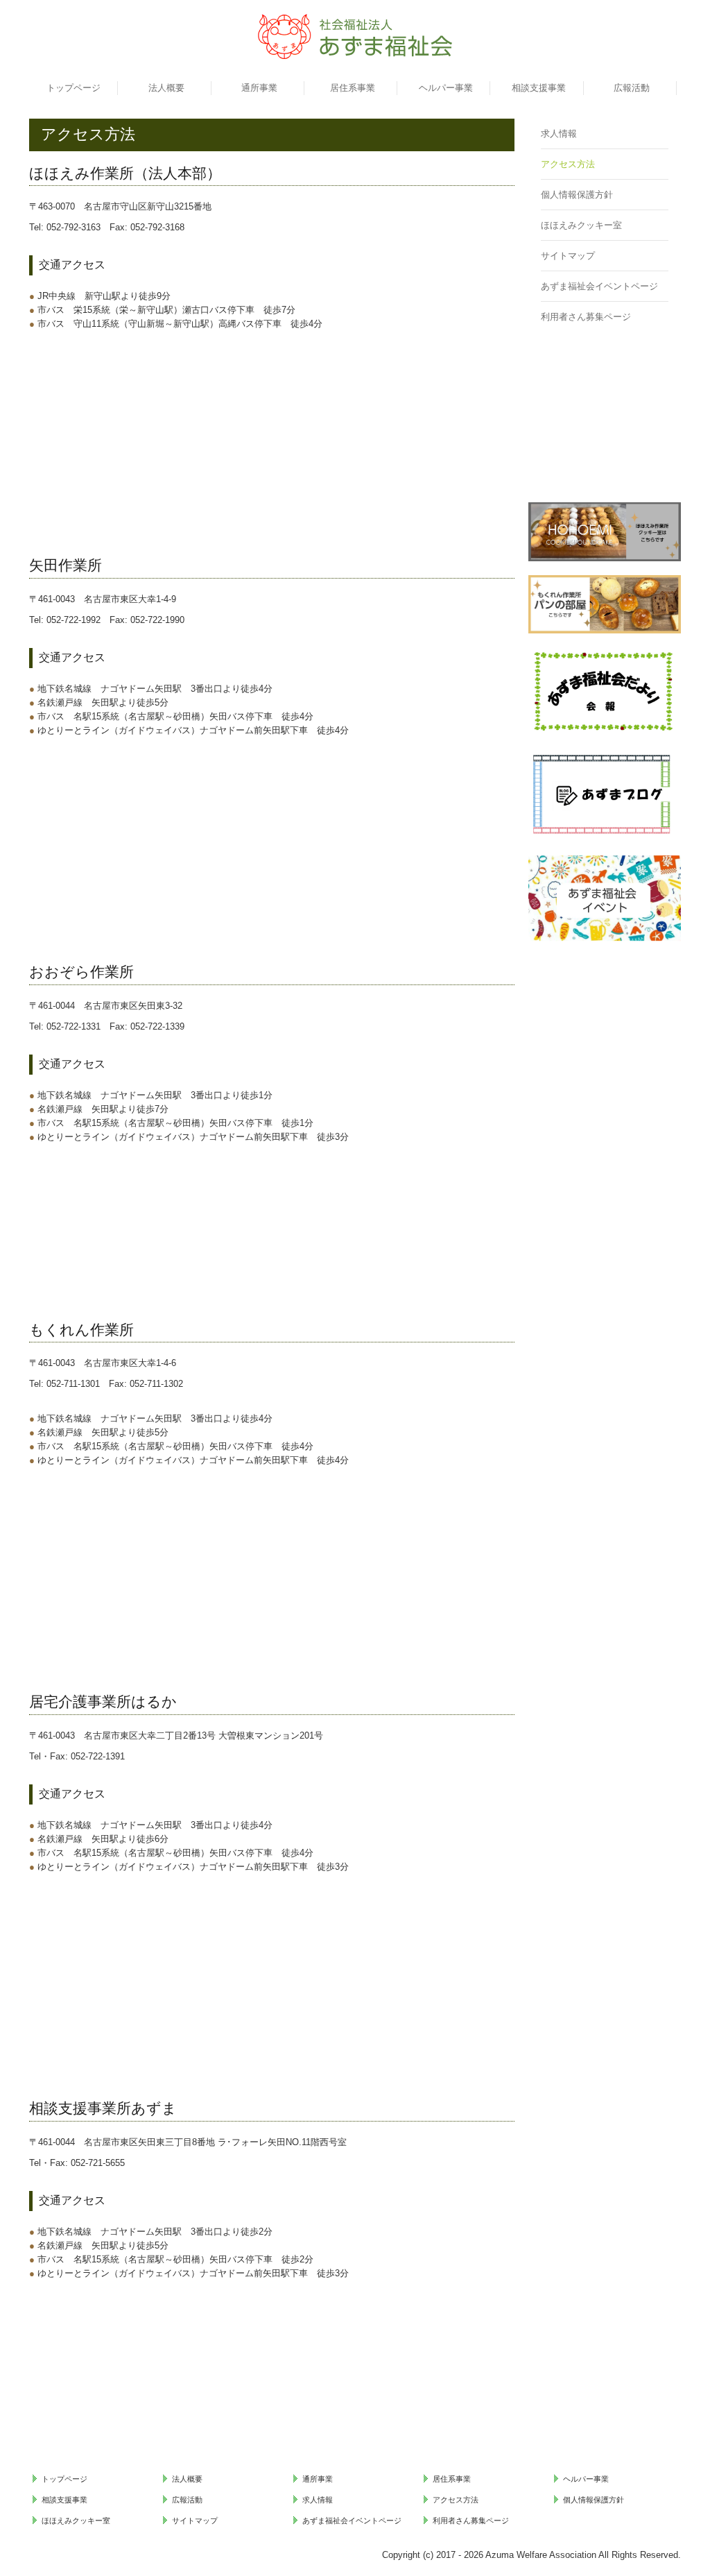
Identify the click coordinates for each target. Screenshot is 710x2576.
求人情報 (559, 134)
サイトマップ (568, 256)
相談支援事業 (539, 88)
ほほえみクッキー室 (581, 225)
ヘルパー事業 (446, 88)
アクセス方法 (568, 164)
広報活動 (632, 88)
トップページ (73, 88)
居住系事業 (353, 88)
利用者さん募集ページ (586, 317)
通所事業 (259, 88)
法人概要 (166, 88)
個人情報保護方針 (577, 195)
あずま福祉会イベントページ (599, 286)
